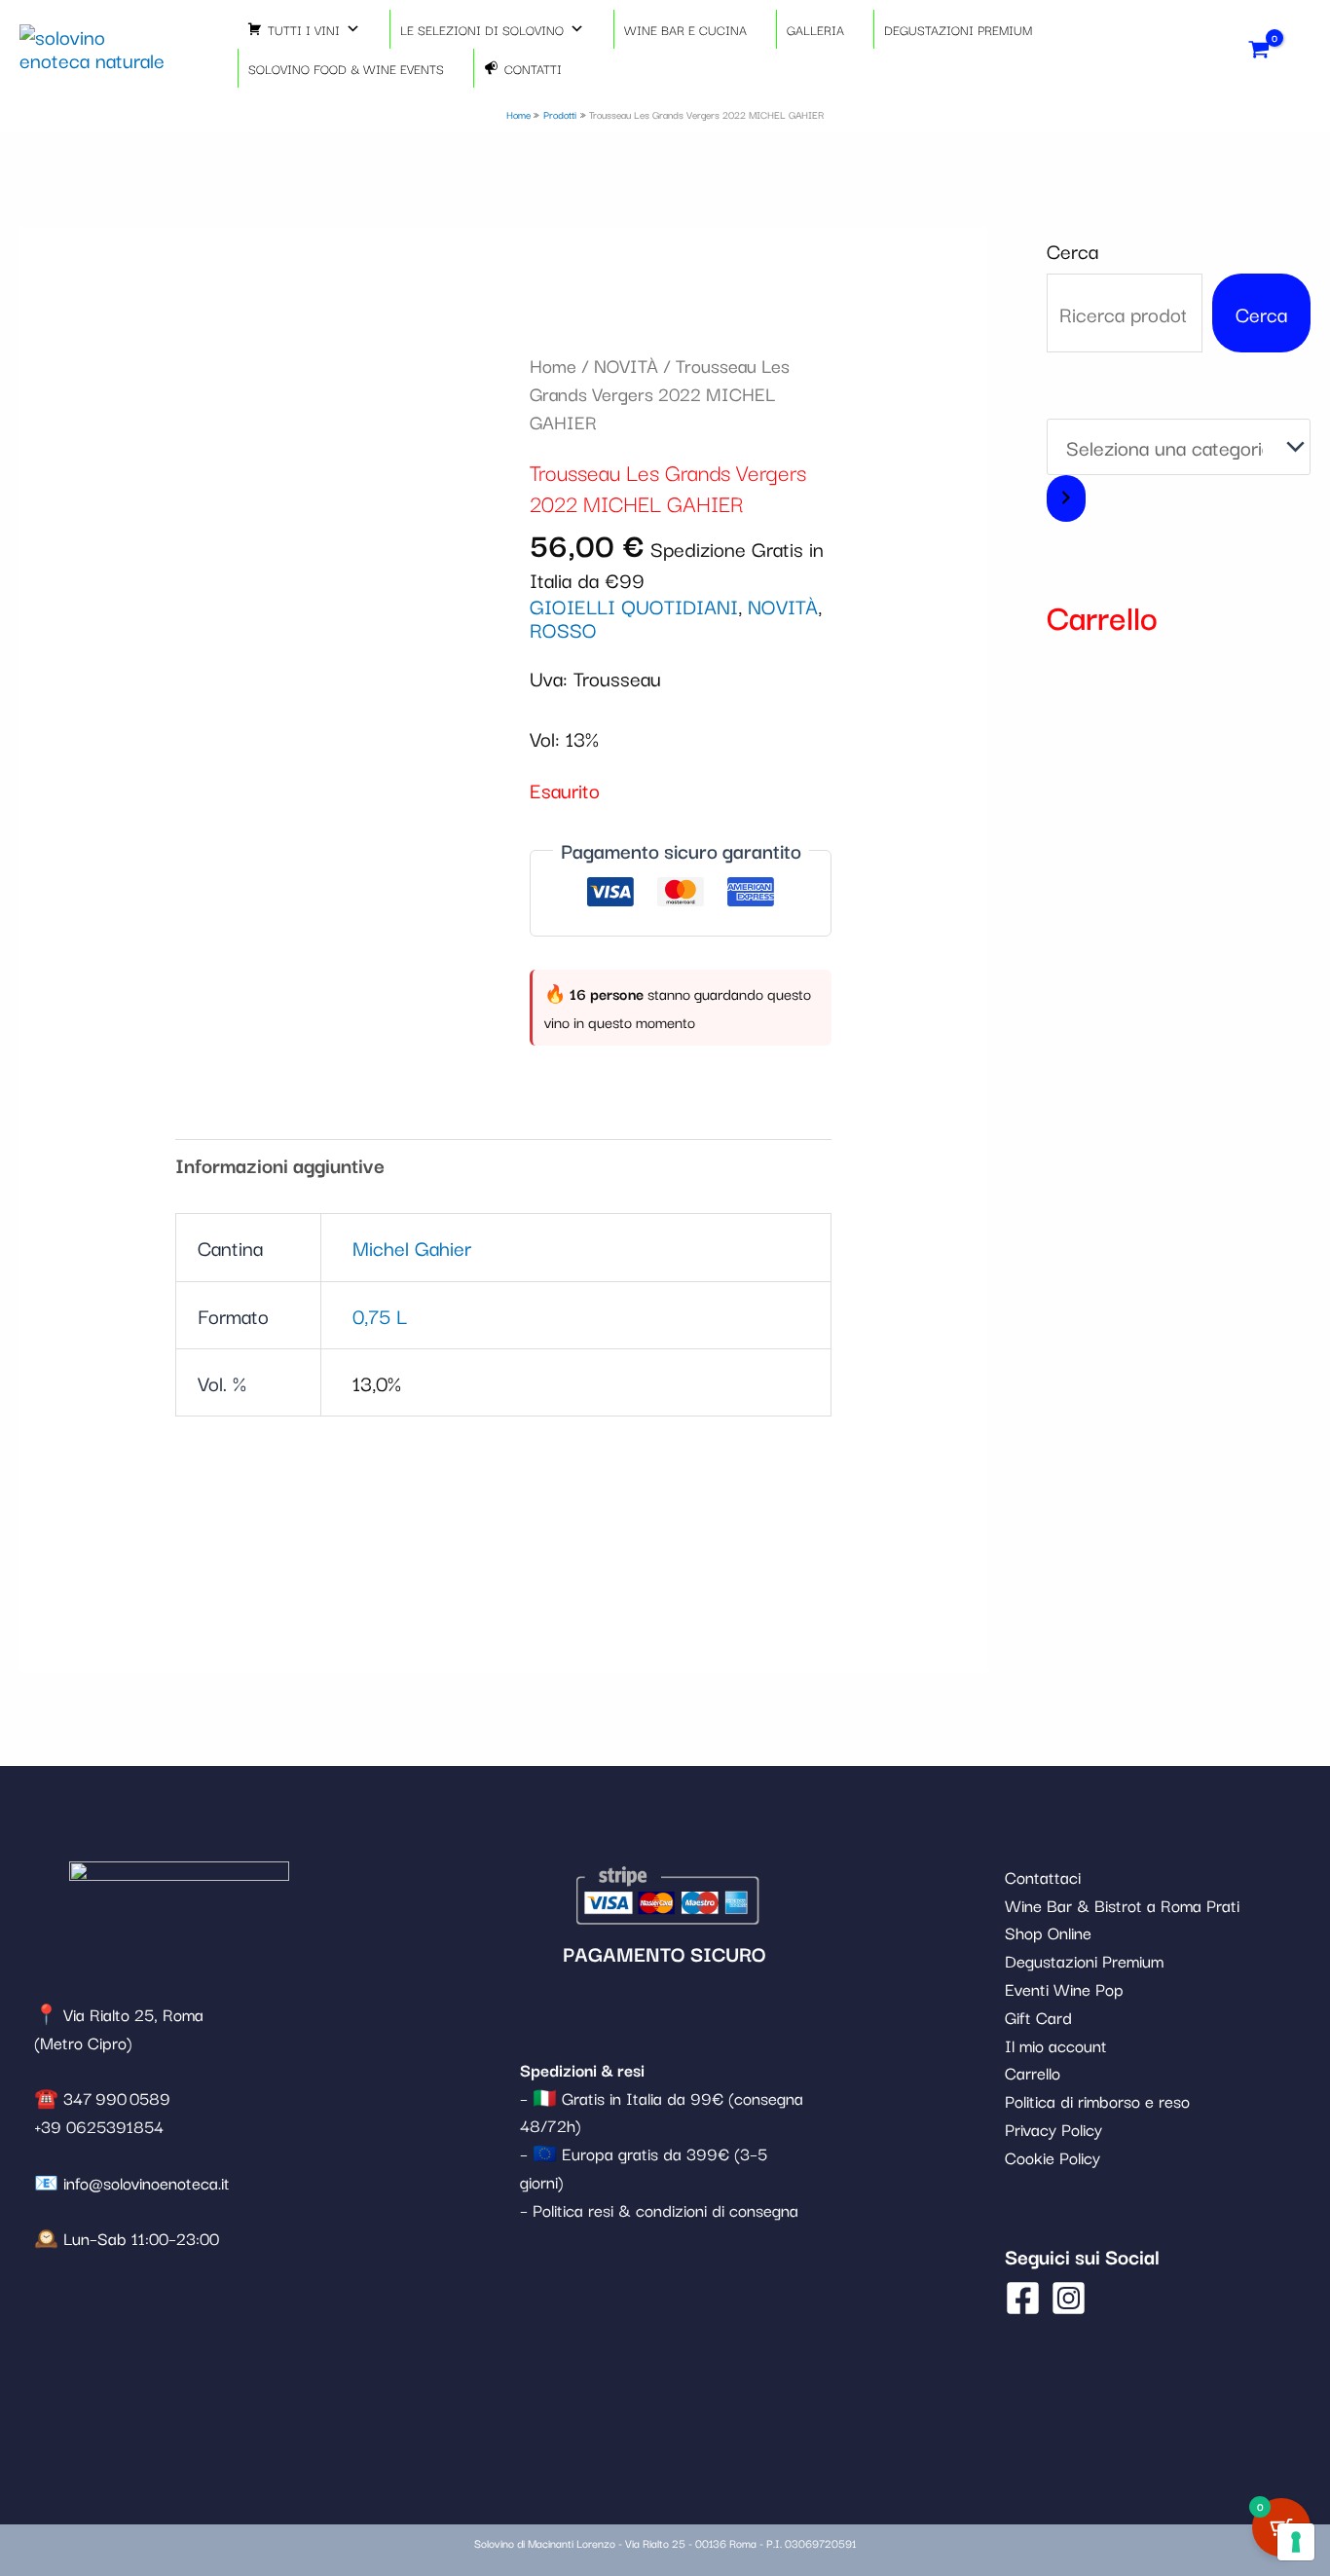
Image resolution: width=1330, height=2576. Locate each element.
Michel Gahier (412, 1247)
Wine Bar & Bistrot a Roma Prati (1122, 1905)
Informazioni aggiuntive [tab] (280, 1164)
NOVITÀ (626, 365)
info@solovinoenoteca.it (147, 2182)
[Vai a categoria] (1066, 499)
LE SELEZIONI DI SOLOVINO (482, 29)
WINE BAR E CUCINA (685, 29)
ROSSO (563, 629)
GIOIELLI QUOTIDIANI (634, 606)
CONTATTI (533, 68)
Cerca (1072, 250)
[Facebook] (1023, 2298)
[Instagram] (1069, 2298)
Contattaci (1043, 1877)
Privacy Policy (1053, 2129)
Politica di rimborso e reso (1097, 2100)
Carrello (1033, 2072)
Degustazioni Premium (1084, 1960)
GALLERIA (815, 29)
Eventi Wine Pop (1064, 1988)
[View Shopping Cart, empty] (1259, 48)
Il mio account (1056, 2045)
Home (553, 365)
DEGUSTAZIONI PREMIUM (958, 29)
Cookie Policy (1053, 2157)
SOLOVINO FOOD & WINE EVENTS (346, 68)
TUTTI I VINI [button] (304, 29)
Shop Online (1048, 1932)
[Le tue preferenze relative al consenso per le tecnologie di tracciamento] (1296, 2542)
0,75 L (380, 1315)
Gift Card (1038, 2017)
